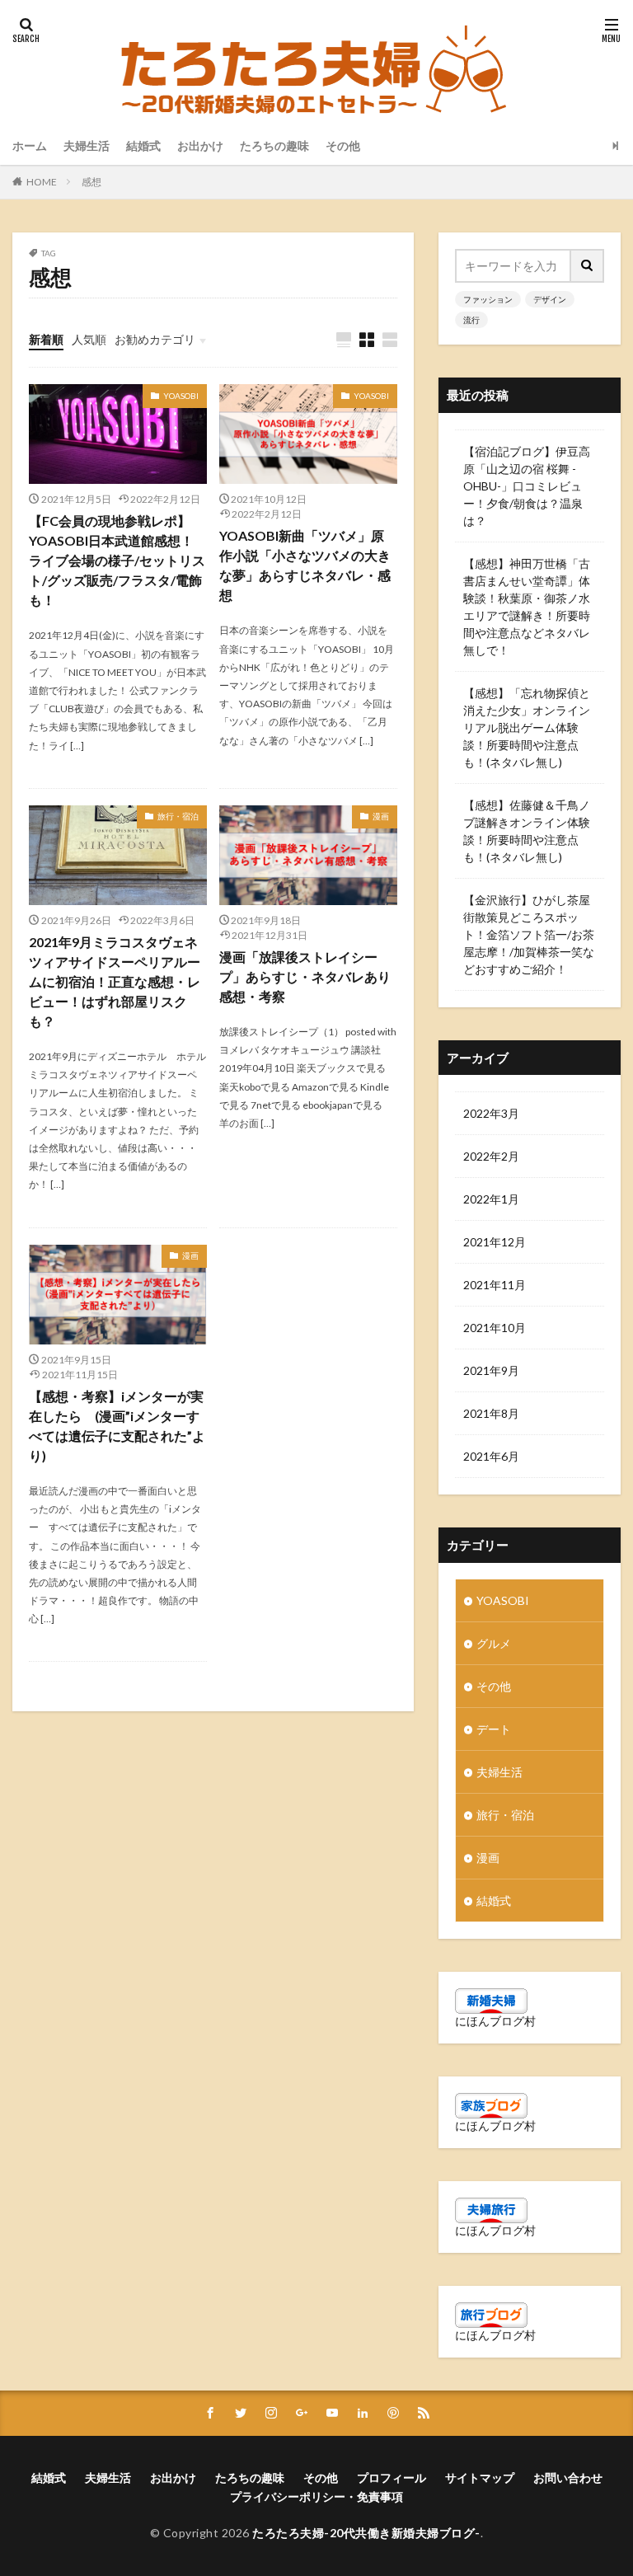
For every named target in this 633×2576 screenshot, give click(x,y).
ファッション (488, 299)
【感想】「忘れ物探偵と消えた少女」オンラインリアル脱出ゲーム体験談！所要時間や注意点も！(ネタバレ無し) (527, 727)
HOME (42, 182)
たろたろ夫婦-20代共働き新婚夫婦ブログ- (366, 2533)
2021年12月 (495, 1242)
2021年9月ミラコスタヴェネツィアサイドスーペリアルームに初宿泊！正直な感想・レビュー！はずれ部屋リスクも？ (115, 981)
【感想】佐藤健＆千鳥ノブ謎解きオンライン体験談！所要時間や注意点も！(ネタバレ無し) (527, 831)
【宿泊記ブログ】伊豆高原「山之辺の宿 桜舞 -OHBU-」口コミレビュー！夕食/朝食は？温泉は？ (527, 486)
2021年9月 (491, 1370)
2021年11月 (495, 1285)
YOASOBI (181, 396)
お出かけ (200, 145)
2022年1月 (491, 1199)
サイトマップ (480, 2477)
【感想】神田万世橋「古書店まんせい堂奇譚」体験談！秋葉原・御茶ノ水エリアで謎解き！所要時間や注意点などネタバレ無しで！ (527, 607)
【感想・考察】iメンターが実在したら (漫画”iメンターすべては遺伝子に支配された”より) (117, 1426)
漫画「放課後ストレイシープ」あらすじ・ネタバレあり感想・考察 (305, 976)
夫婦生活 (87, 145)
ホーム (30, 145)
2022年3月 (491, 1113)
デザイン (550, 299)
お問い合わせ (568, 2477)
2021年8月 (491, 1413)
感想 (91, 182)
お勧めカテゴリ (155, 339)
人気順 (89, 339)
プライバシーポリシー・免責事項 (316, 2496)
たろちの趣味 (274, 145)
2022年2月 (491, 1156)
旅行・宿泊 (178, 816)
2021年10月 (495, 1328)
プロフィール (392, 2477)
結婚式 (143, 145)
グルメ (494, 1643)
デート (494, 1729)
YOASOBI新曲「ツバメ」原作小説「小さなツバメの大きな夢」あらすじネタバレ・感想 (305, 565)
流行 (471, 320)
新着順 (46, 339)
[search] (588, 266)
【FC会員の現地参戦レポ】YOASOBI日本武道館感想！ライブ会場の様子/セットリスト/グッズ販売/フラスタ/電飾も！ (117, 560)
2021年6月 (491, 1456)
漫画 (381, 816)
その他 (343, 145)
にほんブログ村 (495, 2021)
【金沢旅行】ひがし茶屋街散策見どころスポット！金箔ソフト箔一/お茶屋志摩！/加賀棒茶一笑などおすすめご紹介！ (529, 934)
